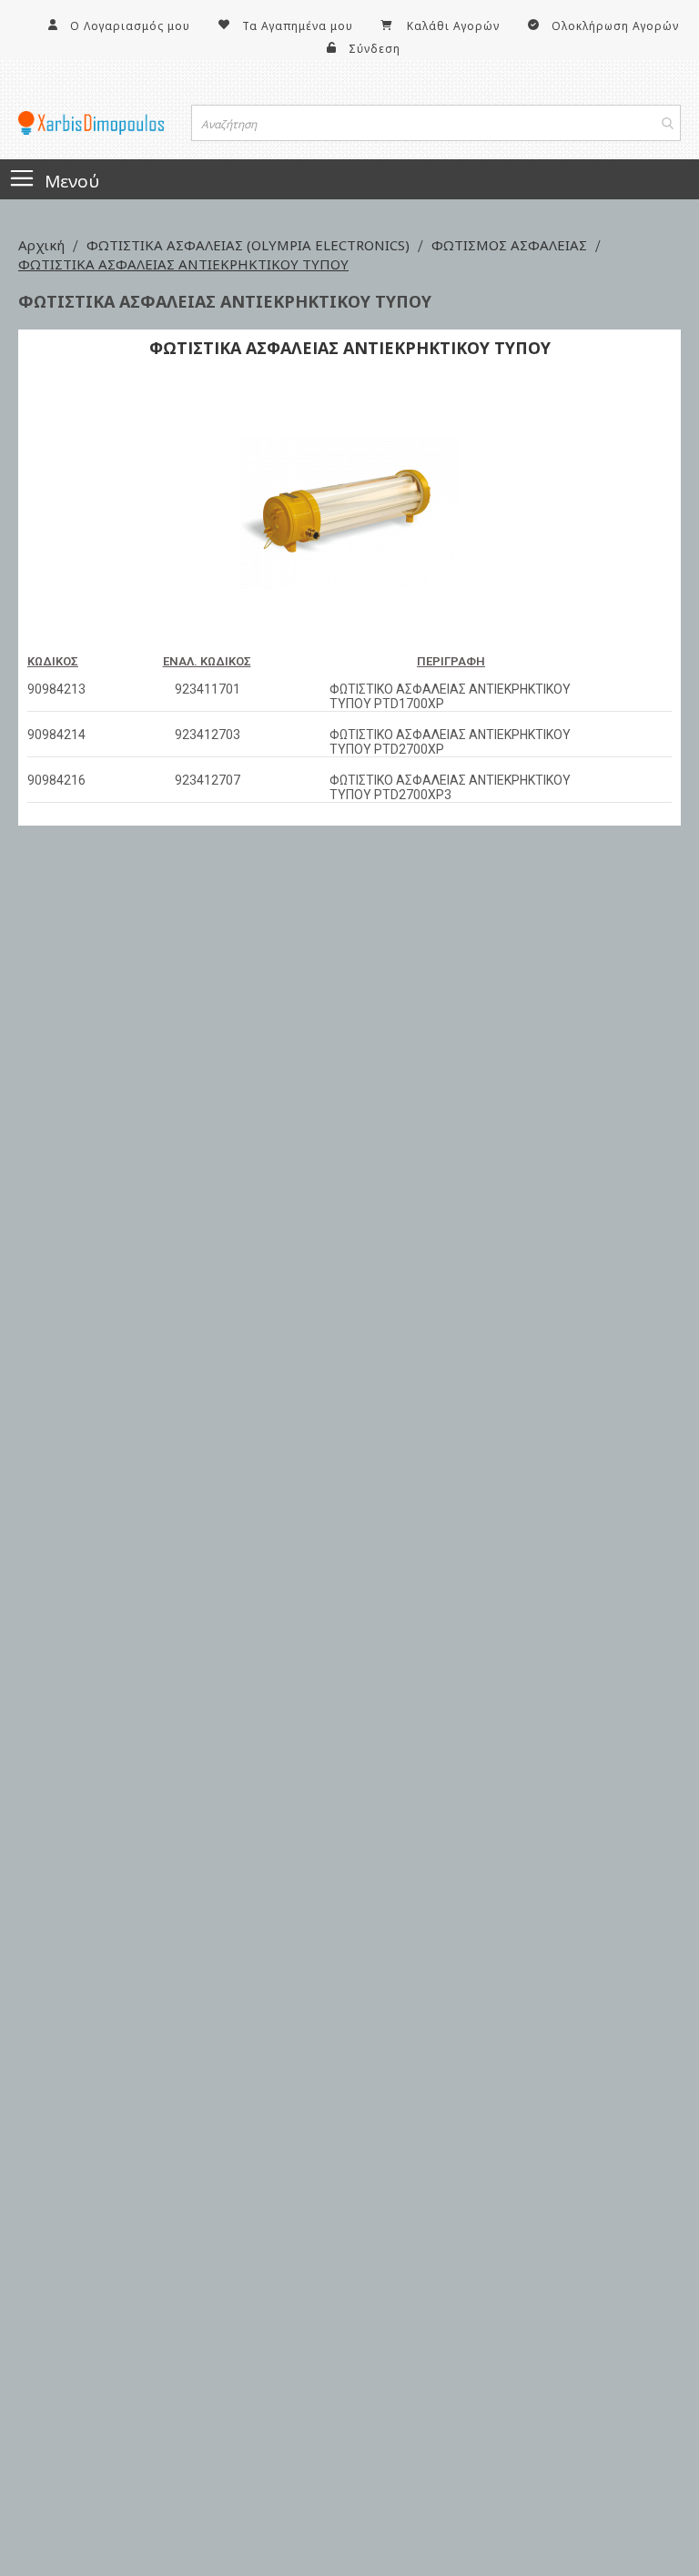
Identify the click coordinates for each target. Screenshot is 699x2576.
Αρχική (43, 245)
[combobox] (436, 123)
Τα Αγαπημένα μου (298, 26)
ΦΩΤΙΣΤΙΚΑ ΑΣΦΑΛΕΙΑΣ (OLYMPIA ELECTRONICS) (250, 245)
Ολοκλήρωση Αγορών (615, 26)
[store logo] (91, 123)
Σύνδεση (375, 49)
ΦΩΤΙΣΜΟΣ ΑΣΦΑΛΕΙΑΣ (511, 245)
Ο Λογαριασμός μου (130, 26)
